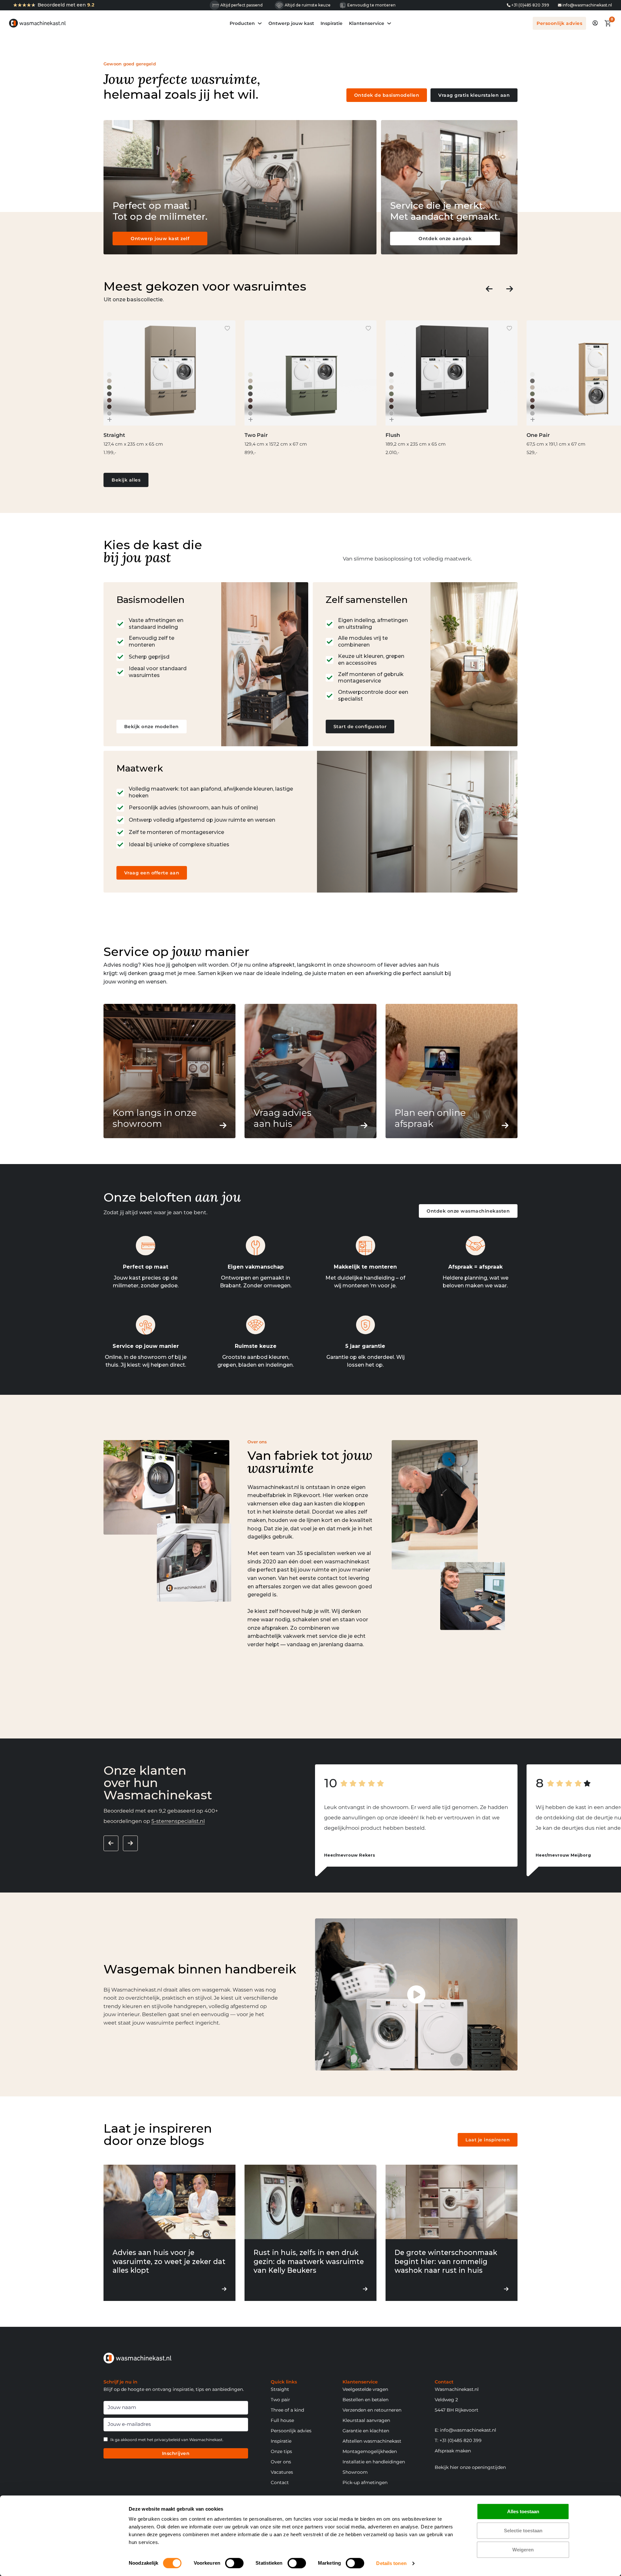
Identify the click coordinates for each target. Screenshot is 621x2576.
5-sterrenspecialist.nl (178, 1821)
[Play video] (416, 1994)
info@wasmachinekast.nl (587, 5)
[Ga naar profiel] (595, 23)
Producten (242, 23)
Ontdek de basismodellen (387, 95)
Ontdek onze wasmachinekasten (468, 1211)
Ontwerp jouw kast (291, 23)
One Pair (538, 435)
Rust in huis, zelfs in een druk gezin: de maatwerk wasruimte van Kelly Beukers (309, 2261)
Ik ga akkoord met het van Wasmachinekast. (167, 2440)
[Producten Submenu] (260, 23)
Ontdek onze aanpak (445, 239)
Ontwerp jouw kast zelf (160, 239)
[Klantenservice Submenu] (389, 23)
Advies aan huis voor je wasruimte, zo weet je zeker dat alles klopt (169, 2261)
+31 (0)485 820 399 (530, 5)
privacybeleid (167, 2440)
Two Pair (256, 435)
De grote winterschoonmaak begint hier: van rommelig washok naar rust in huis (446, 2261)
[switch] (234, 2563)
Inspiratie (332, 23)
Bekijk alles (126, 480)
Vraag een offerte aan (152, 873)
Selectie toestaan (523, 2531)
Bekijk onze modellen (152, 727)
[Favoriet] (227, 328)
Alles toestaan (523, 2511)
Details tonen (391, 2563)
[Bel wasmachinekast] (509, 5)
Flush (393, 435)
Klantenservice (367, 23)
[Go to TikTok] (560, 5)
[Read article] (169, 2201)
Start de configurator (360, 727)
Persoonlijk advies (559, 23)
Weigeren (523, 2550)
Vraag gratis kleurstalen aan (474, 95)
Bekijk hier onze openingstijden (470, 2467)
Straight (114, 435)
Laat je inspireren (488, 2140)
